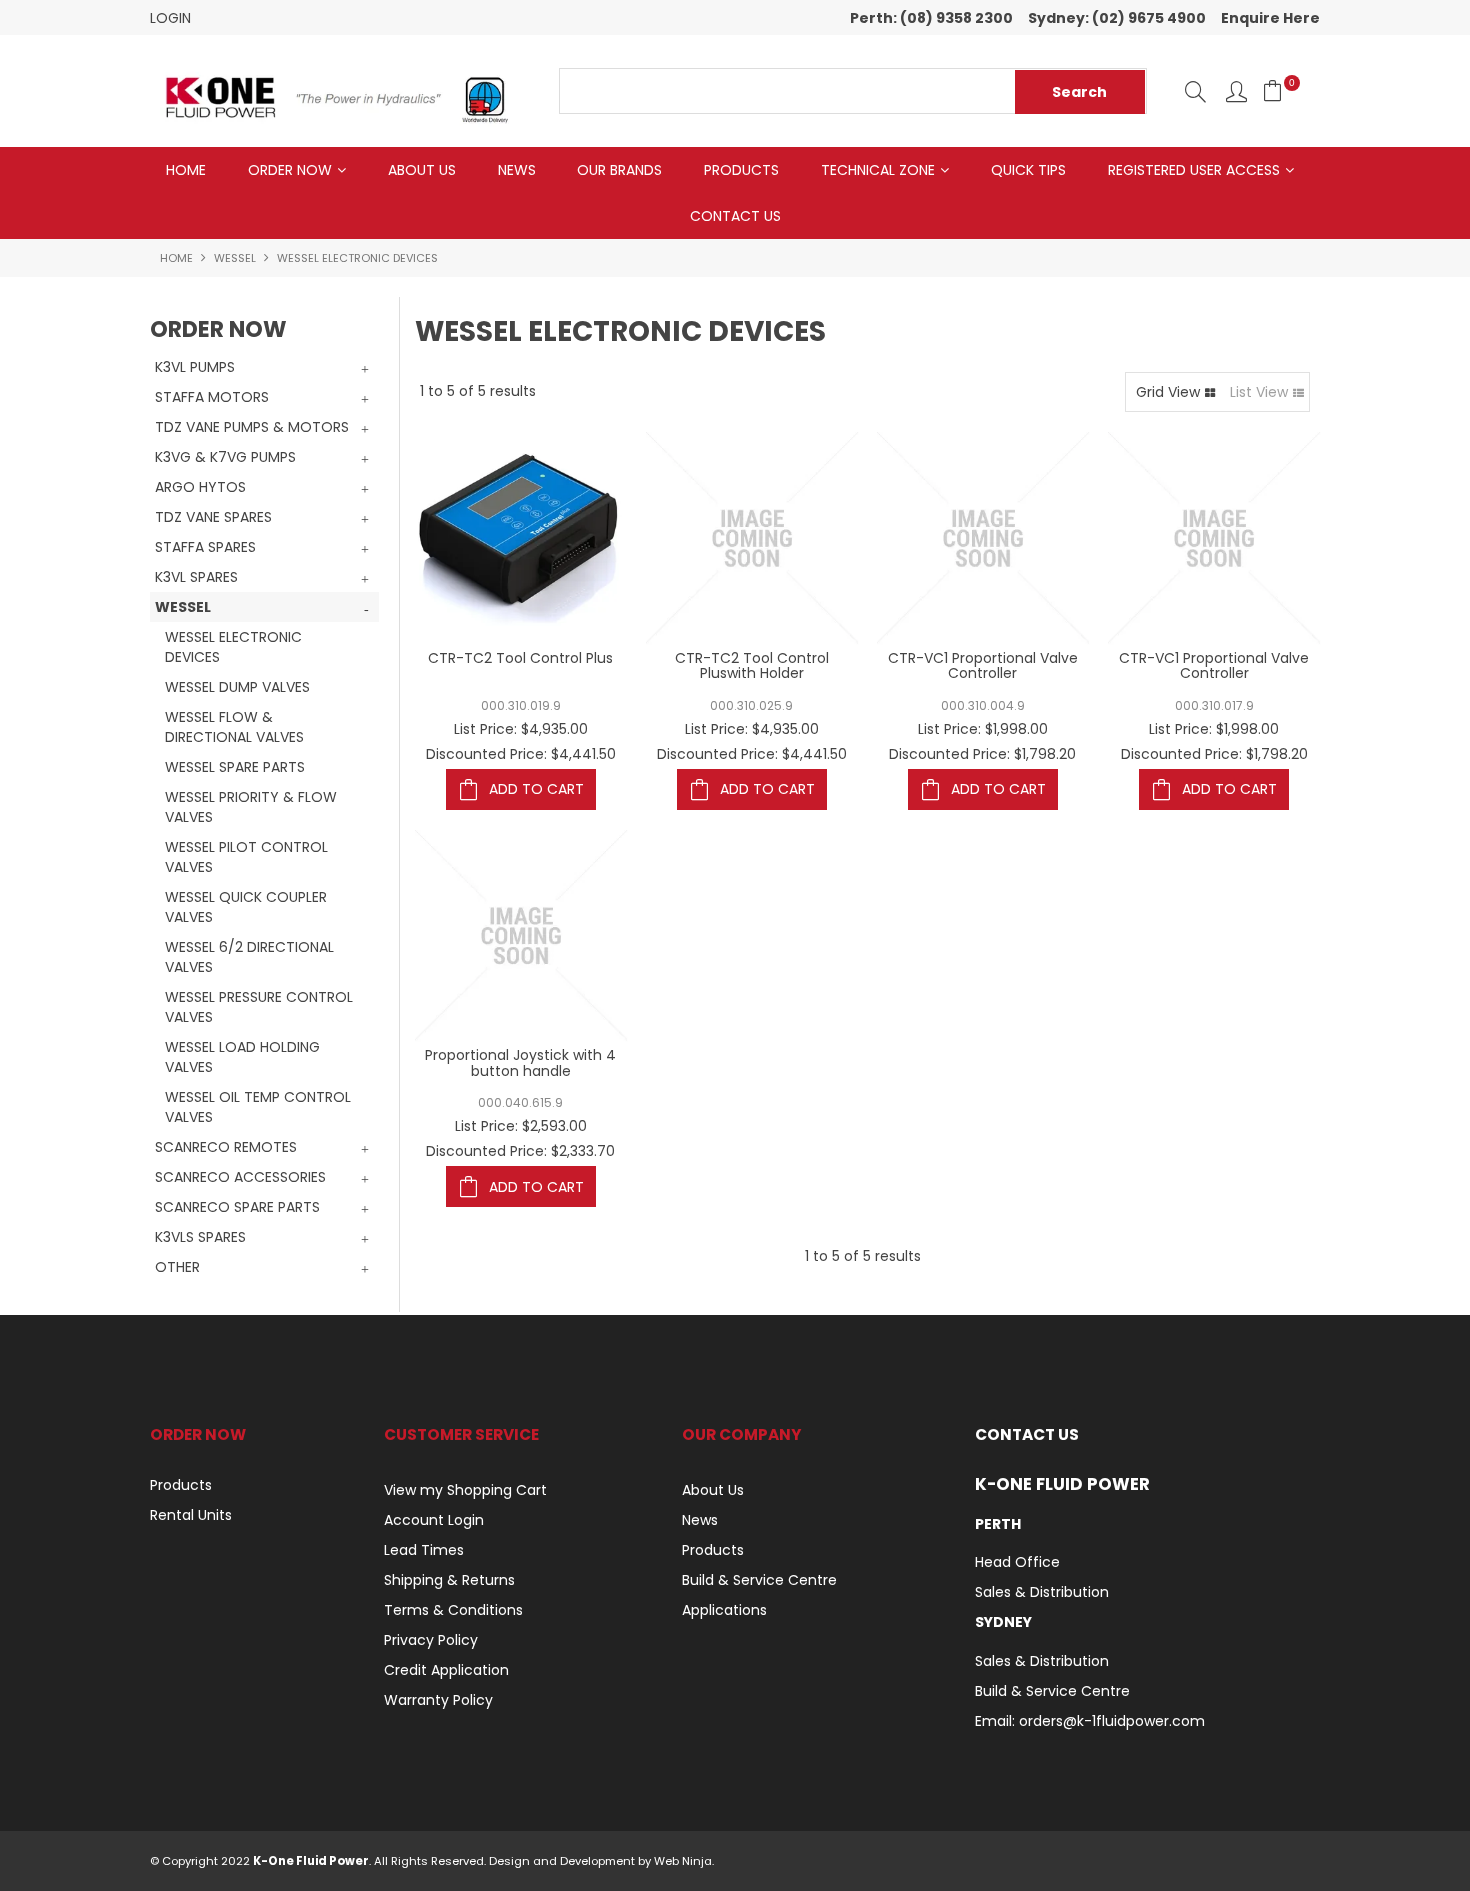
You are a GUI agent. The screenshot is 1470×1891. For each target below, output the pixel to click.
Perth (998, 1524)
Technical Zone (878, 170)
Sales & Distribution (1042, 1592)
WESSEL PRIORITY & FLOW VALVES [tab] (251, 807)
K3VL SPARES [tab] (196, 577)
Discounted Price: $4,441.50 (521, 754)
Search (1195, 91)
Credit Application (446, 1670)
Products (741, 170)
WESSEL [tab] (183, 607)
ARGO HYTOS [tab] (200, 487)
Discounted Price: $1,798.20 (982, 754)
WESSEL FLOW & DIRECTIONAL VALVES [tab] (234, 727)
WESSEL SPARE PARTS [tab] (235, 767)
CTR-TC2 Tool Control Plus (520, 658)
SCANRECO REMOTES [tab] (226, 1147)
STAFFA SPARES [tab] (205, 547)
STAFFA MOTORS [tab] (212, 397)
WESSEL (235, 258)
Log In (1236, 91)
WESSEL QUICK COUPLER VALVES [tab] (246, 907)
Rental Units (191, 1515)
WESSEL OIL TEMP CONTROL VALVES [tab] (258, 1107)
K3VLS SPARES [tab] (200, 1237)
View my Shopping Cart (465, 1490)
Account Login (434, 1520)
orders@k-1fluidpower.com (1112, 1721)
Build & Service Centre (759, 1580)
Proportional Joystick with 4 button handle (520, 1062)
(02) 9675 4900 (1149, 18)
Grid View (1168, 392)
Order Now (290, 170)
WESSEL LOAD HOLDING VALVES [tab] (242, 1057)
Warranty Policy (438, 1700)
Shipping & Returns (449, 1580)
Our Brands (619, 170)
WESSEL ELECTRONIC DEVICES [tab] (233, 647)
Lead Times (424, 1550)
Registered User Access (1194, 170)
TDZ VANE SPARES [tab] (213, 517)
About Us (422, 170)
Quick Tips (1028, 170)
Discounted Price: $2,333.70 (520, 1151)
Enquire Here (1270, 18)
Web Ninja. (684, 1861)
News (517, 170)
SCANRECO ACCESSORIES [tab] (240, 1177)
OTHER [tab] (177, 1267)
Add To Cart (536, 789)
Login (170, 18)
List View (1259, 392)
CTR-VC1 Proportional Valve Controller (983, 665)
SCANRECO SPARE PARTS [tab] (237, 1207)
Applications (724, 1610)
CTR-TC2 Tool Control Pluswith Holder (752, 665)
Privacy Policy (431, 1640)
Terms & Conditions (453, 1610)
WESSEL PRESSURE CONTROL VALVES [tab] (259, 1007)
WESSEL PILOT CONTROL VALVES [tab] (246, 857)
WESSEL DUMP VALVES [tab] (237, 687)
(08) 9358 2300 (956, 18)
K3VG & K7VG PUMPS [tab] (225, 457)
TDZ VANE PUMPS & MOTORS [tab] (252, 427)
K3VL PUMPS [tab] (195, 367)
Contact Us (735, 216)
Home (186, 170)
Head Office (1017, 1562)
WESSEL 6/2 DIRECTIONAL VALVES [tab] (249, 957)
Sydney (1003, 1622)
